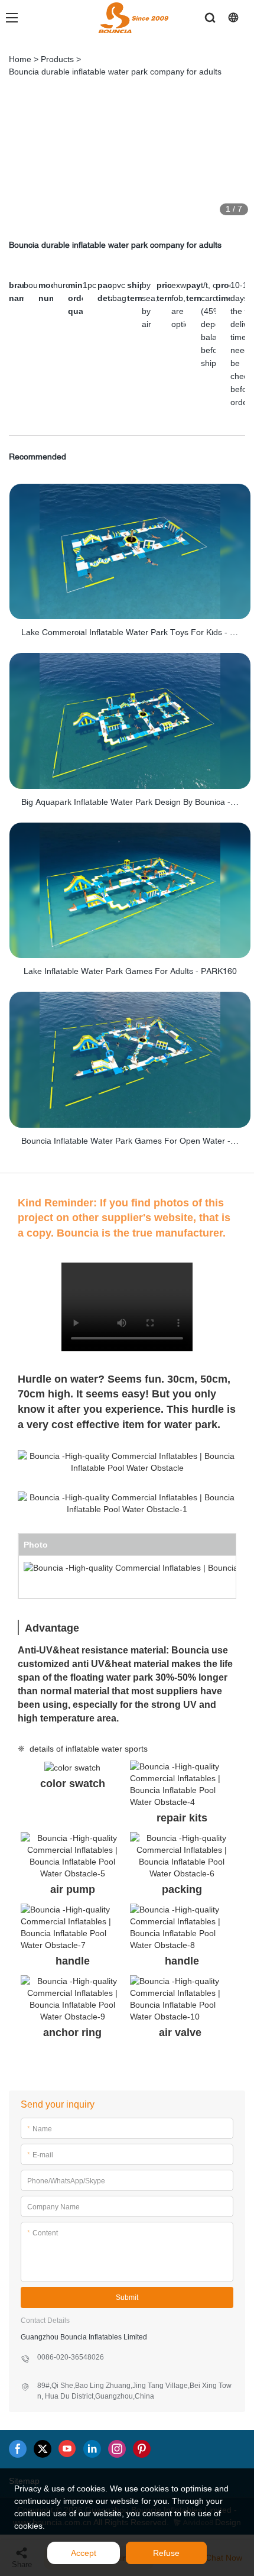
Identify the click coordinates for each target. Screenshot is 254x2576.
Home (20, 59)
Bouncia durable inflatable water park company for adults (115, 72)
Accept (84, 2553)
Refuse (166, 2553)
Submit (127, 2297)
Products (57, 59)
